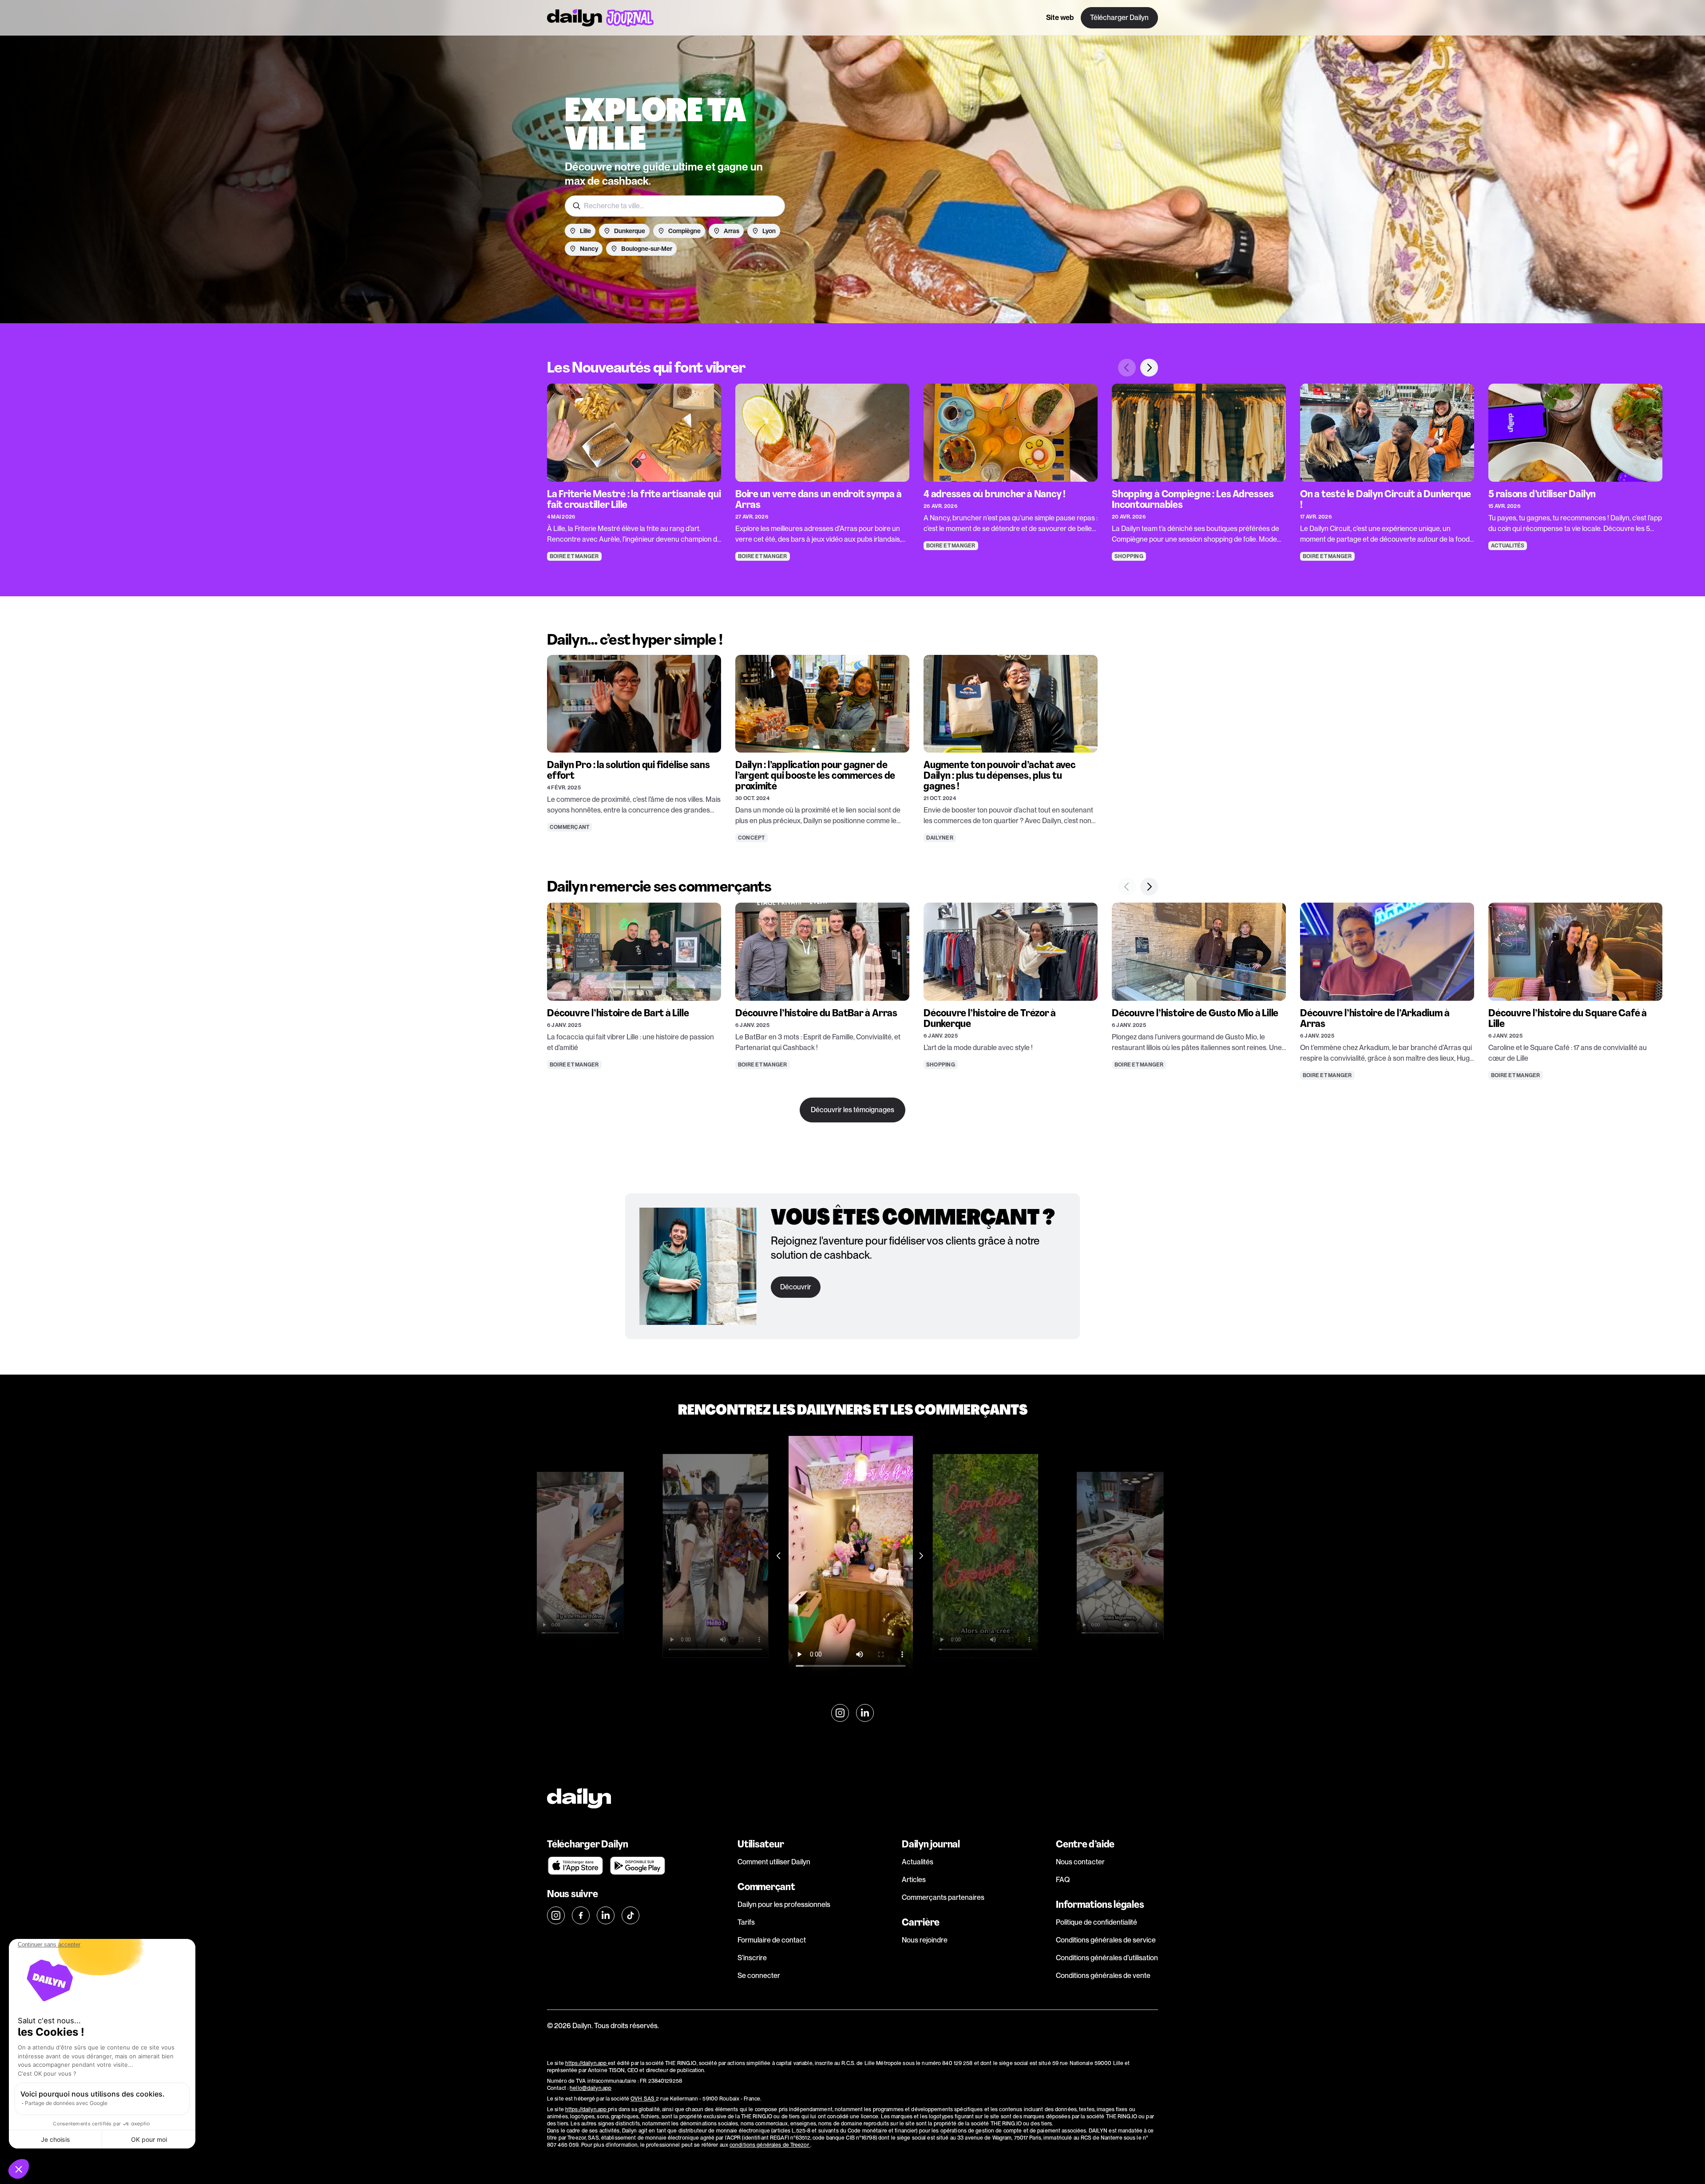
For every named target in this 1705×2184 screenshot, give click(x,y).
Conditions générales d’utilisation (1107, 1958)
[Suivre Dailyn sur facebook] (581, 1915)
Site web (1060, 18)
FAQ (1063, 1880)
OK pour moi (149, 2139)
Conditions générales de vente (1103, 1976)
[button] (19, 2169)
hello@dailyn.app (591, 2088)
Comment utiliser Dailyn (774, 1862)
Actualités (918, 1862)
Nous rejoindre (925, 1940)
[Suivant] (1149, 368)
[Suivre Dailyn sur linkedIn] (865, 1713)
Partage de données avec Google (66, 2103)
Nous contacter (1080, 1862)
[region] (852, 460)
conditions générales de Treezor (770, 2145)
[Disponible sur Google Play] (638, 1866)
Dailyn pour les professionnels (784, 1905)
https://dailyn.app (587, 2063)
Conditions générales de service (1106, 1940)
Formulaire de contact (772, 1940)
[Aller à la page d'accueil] (600, 18)
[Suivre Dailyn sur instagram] (840, 1713)
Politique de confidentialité (1096, 1922)
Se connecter (759, 1976)
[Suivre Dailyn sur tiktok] (630, 1915)
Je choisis (56, 2139)
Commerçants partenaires (943, 1897)
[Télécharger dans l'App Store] (575, 1866)
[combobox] (675, 206)
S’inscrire (752, 1958)
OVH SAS (643, 2099)
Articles (914, 1880)
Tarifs (746, 1922)
